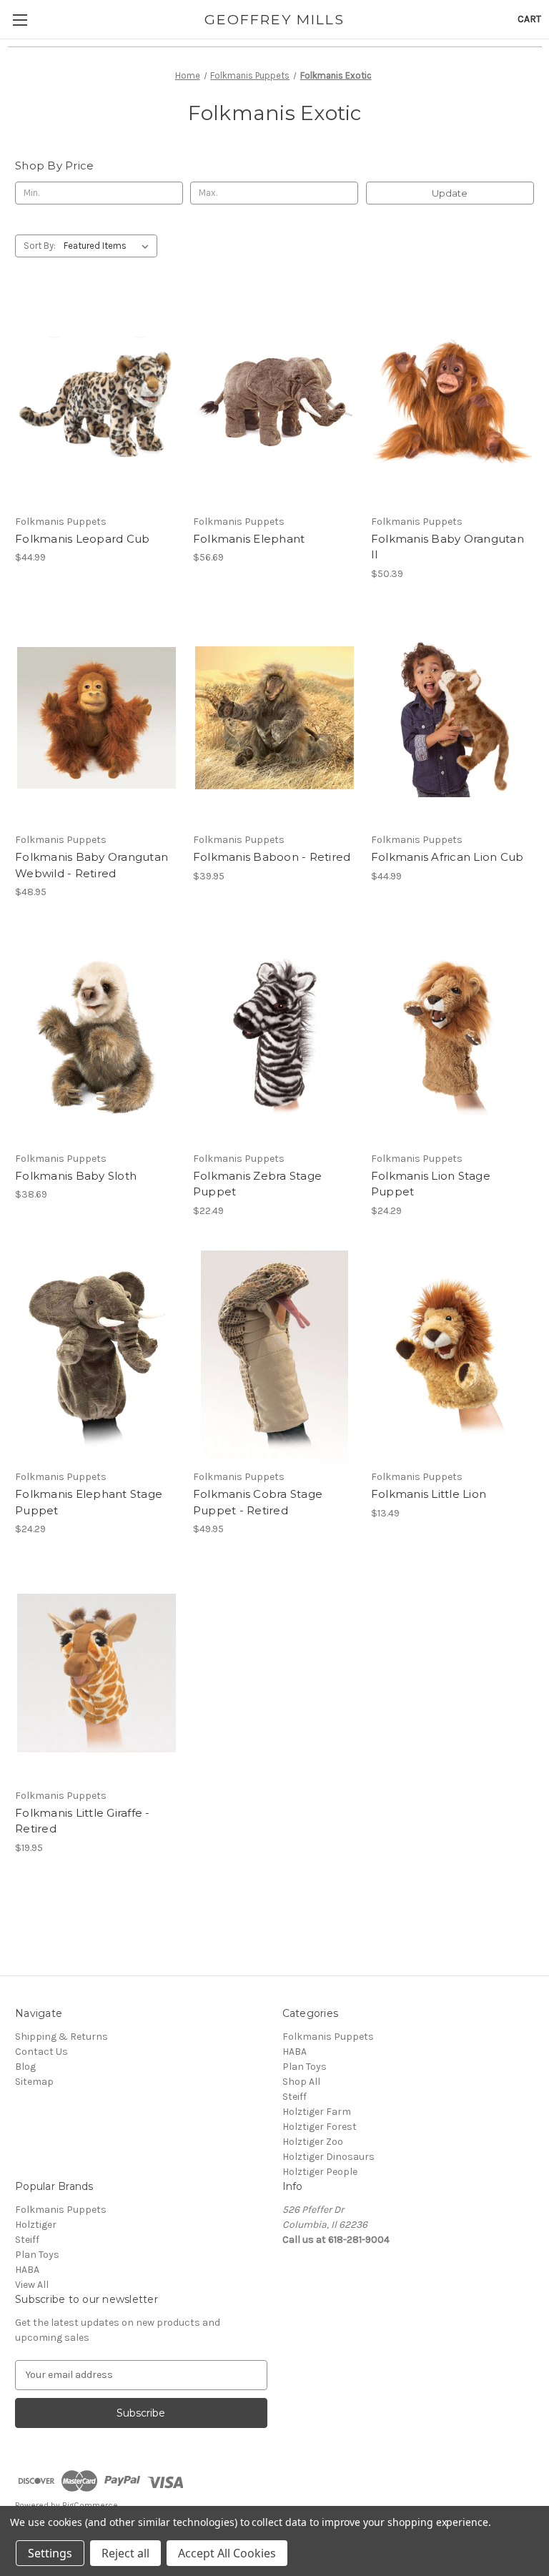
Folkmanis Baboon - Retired (272, 857)
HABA (295, 2052)
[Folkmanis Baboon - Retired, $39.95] (274, 718)
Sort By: (40, 246)
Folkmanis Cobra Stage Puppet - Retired (258, 1502)
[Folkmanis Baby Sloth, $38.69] (97, 1036)
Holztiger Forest (320, 2127)
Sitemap (34, 2082)
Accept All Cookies (227, 2553)
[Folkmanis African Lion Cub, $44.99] (452, 718)
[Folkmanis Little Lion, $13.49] (452, 1355)
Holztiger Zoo (313, 2142)
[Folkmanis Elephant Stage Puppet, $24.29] (97, 1355)
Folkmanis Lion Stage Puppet (431, 1184)
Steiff (295, 2097)
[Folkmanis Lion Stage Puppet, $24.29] (452, 1036)
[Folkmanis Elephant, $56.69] (274, 399)
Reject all (125, 2553)
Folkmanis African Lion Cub (447, 857)
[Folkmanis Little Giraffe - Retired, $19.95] (97, 1673)
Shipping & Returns (61, 2037)
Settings (50, 2553)
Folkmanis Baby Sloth (76, 1176)
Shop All (301, 2082)
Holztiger (36, 2225)
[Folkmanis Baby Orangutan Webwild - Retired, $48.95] (97, 718)
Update (450, 193)
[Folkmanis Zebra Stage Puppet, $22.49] (274, 1036)
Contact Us (41, 2052)
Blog (25, 2067)
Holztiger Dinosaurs (328, 2157)
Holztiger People (320, 2172)
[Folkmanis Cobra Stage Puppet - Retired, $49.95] (274, 1355)
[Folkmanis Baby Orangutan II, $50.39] (452, 399)
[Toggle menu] (20, 20)
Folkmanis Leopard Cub (82, 539)
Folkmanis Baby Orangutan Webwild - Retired (91, 865)
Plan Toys (305, 2067)
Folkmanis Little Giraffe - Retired (83, 1821)
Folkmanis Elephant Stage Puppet (89, 1502)
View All (32, 2285)
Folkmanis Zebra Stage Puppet (257, 1184)
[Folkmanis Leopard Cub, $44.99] (97, 399)
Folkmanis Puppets (328, 2037)
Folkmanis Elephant (249, 539)
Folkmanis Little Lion (429, 1494)
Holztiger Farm (317, 2112)
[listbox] (109, 246)
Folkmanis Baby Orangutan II (447, 547)
